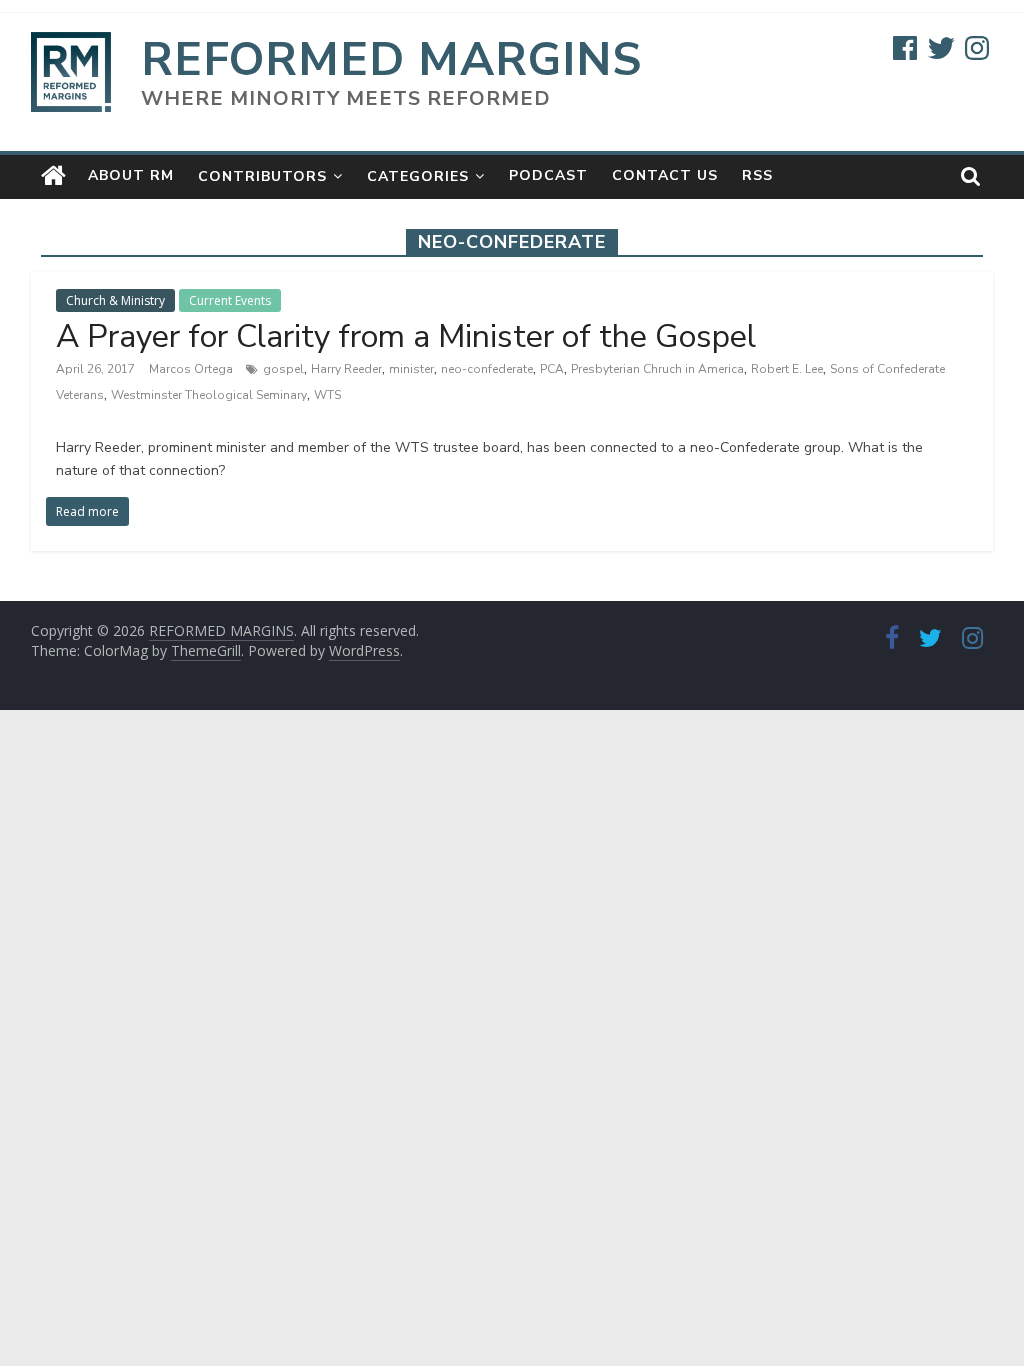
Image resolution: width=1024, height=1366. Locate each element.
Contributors (262, 176)
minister (411, 369)
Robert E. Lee (787, 369)
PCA (552, 369)
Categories (418, 176)
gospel (283, 369)
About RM (131, 175)
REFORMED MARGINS (391, 59)
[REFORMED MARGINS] (53, 176)
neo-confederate (487, 369)
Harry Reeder (346, 369)
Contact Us (665, 175)
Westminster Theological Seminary (209, 395)
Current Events (230, 300)
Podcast (548, 175)
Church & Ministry (115, 300)
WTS (327, 395)
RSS (757, 175)
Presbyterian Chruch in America (657, 369)
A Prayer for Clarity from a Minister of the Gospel (406, 336)
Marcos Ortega (192, 369)
